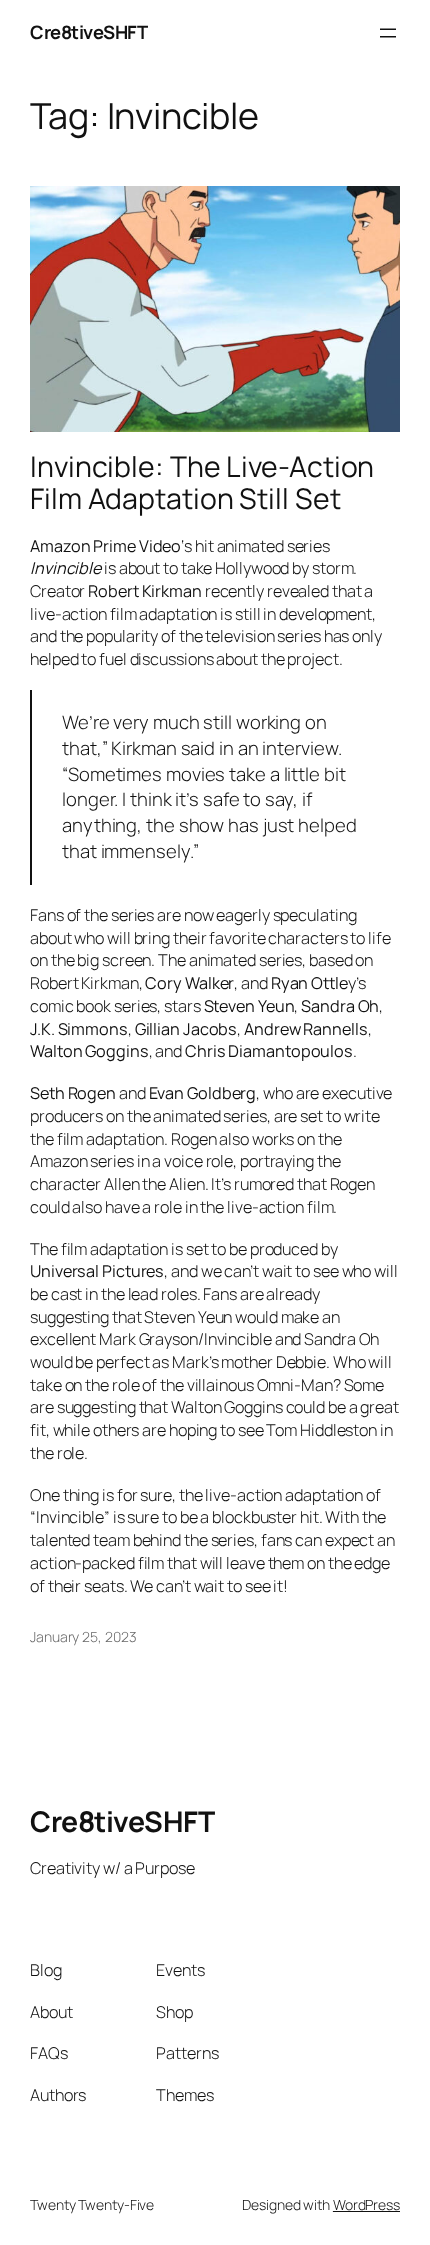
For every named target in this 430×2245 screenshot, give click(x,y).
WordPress (366, 2204)
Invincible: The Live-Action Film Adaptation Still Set (202, 483)
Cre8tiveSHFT (88, 32)
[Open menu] (388, 33)
